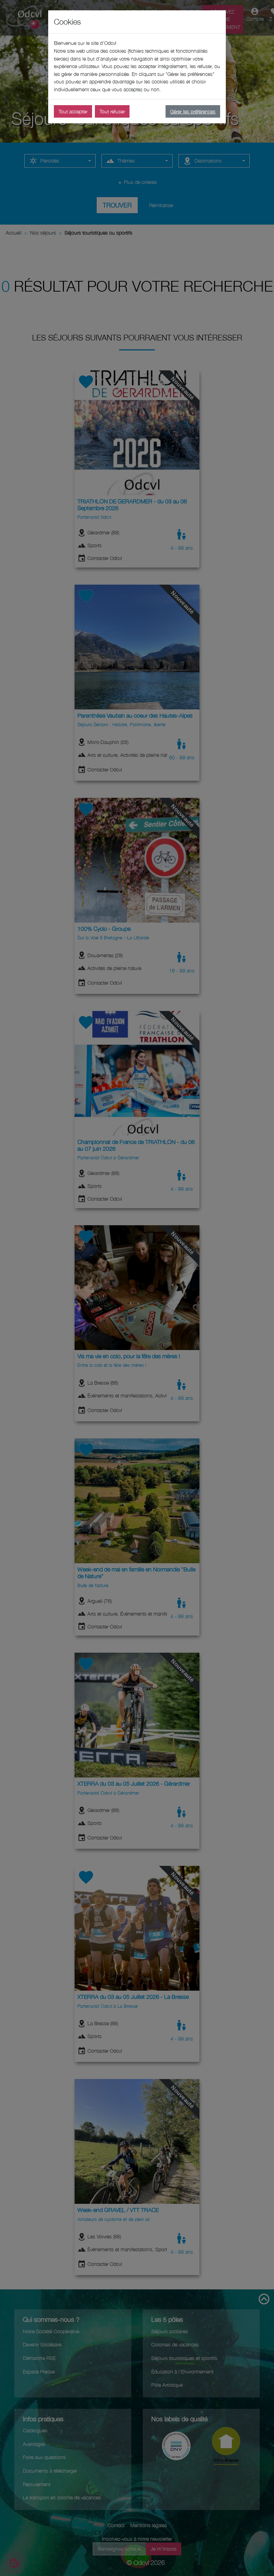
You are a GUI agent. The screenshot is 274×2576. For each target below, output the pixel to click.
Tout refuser (112, 111)
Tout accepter (73, 111)
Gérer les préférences (193, 111)
